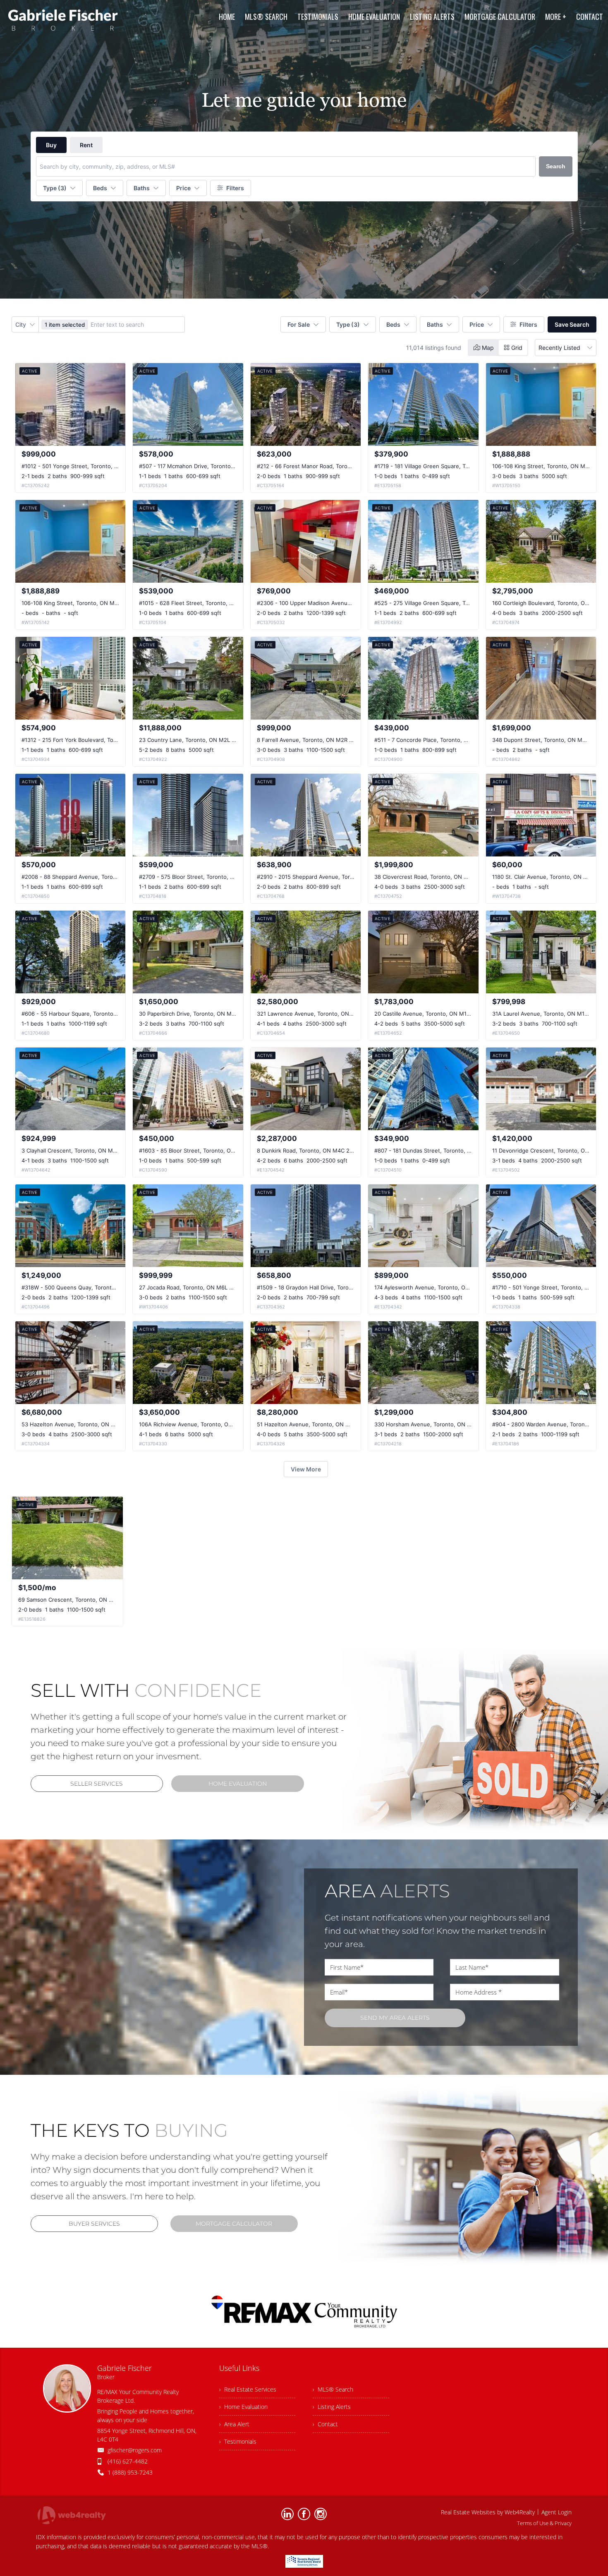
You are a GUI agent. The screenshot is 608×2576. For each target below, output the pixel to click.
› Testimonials (238, 2441)
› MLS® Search (333, 2389)
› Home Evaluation (243, 2407)
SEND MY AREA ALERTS (395, 2018)
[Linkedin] (287, 2514)
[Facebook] (304, 2514)
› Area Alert (234, 2424)
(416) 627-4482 (128, 2461)
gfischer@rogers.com (135, 2450)
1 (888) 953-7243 (130, 2472)
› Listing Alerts (332, 2407)
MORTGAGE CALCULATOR (234, 2224)
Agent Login (557, 2512)
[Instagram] (321, 2514)
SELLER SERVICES (97, 1784)
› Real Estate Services (248, 2389)
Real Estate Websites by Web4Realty (488, 2512)
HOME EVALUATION (238, 1784)
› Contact (325, 2424)
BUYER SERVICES (94, 2224)
